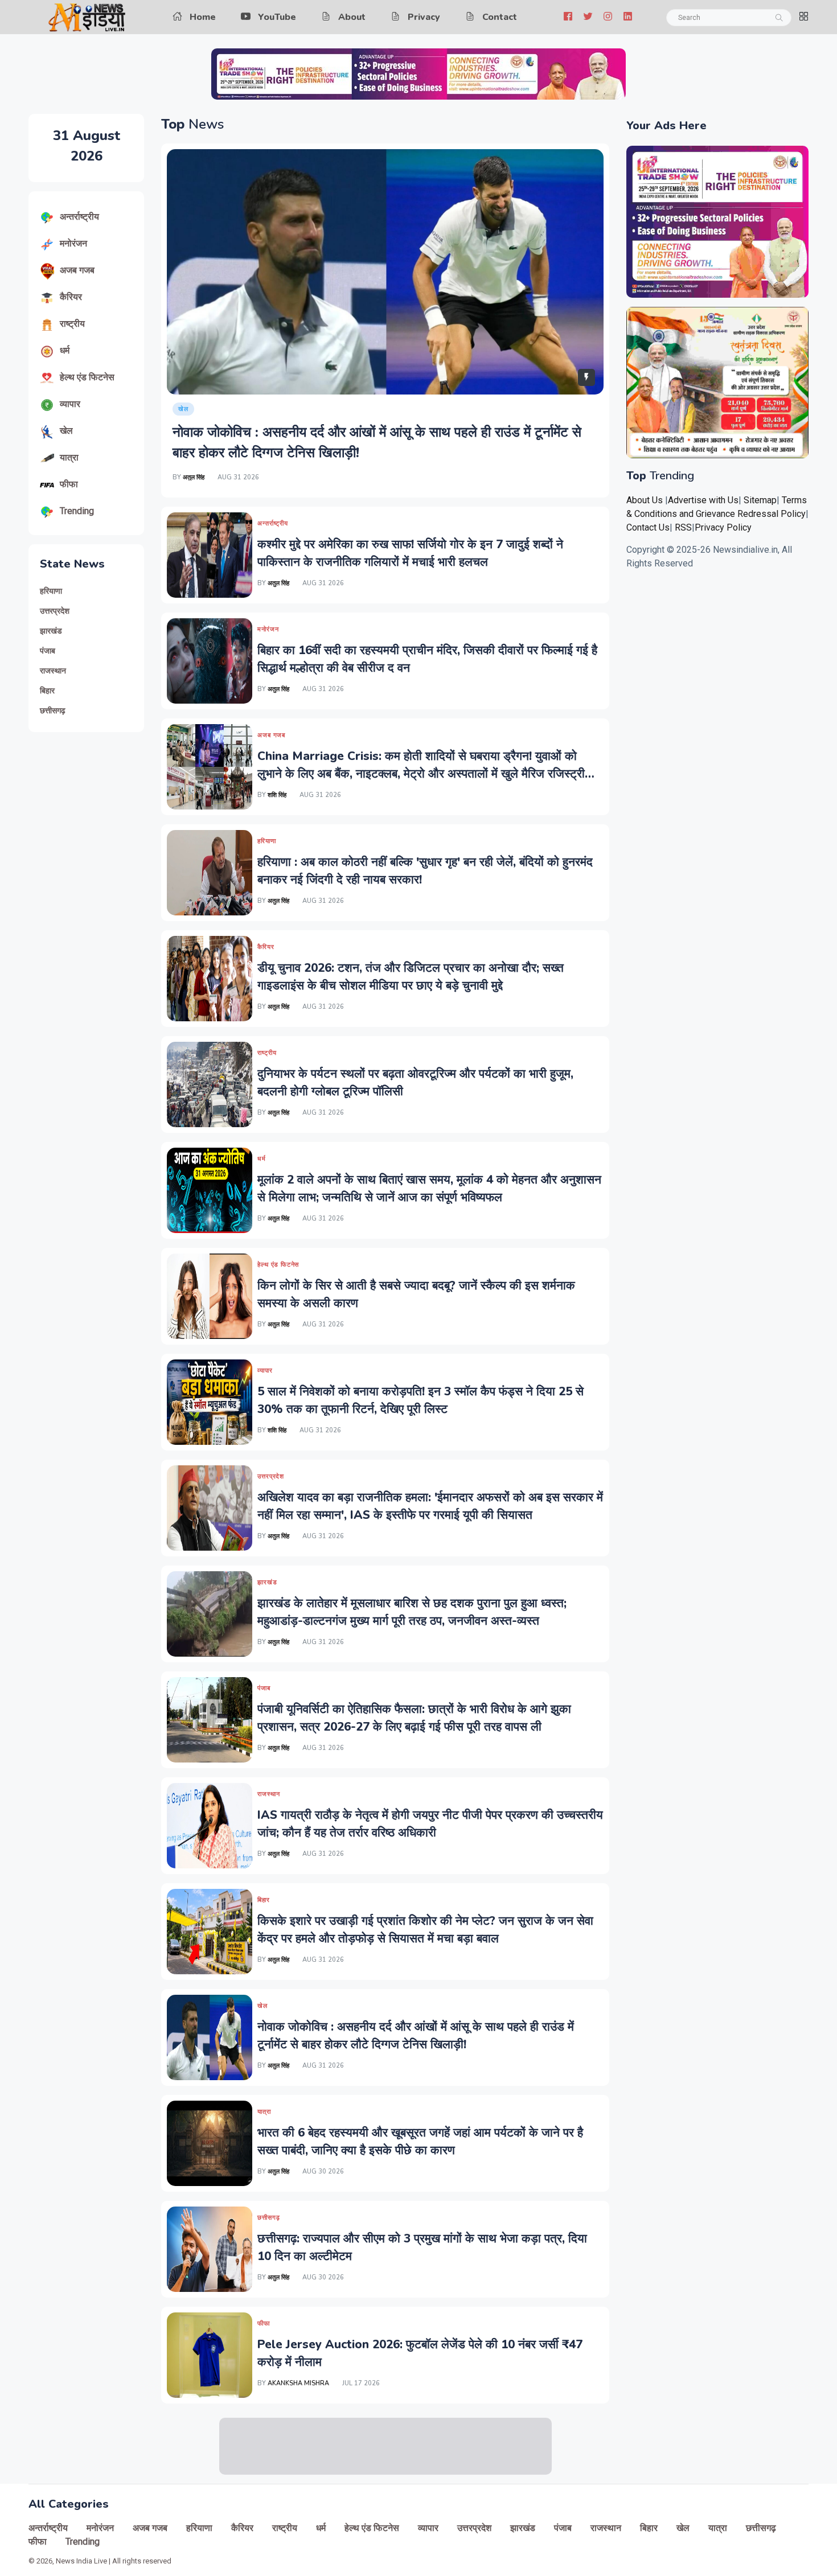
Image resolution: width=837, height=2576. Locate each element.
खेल (66, 431)
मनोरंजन (73, 243)
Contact (500, 17)
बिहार (47, 691)
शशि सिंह (277, 795)
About (352, 17)
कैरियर (71, 297)
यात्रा (69, 457)
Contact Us (648, 527)
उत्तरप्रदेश (55, 611)
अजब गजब (77, 270)
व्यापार (70, 404)
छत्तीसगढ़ (53, 711)
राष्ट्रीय (72, 324)
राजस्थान (53, 671)
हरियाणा (51, 591)
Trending (77, 511)
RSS (683, 527)
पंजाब (48, 651)
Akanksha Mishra (298, 2383)
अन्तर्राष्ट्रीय (79, 217)
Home (203, 17)
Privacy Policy (723, 527)
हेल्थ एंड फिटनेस (87, 377)
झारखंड (51, 631)
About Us (645, 500)
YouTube (277, 17)
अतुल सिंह (194, 477)
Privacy (424, 17)
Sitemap (760, 500)
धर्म (65, 350)
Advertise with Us (703, 500)
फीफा (69, 484)
